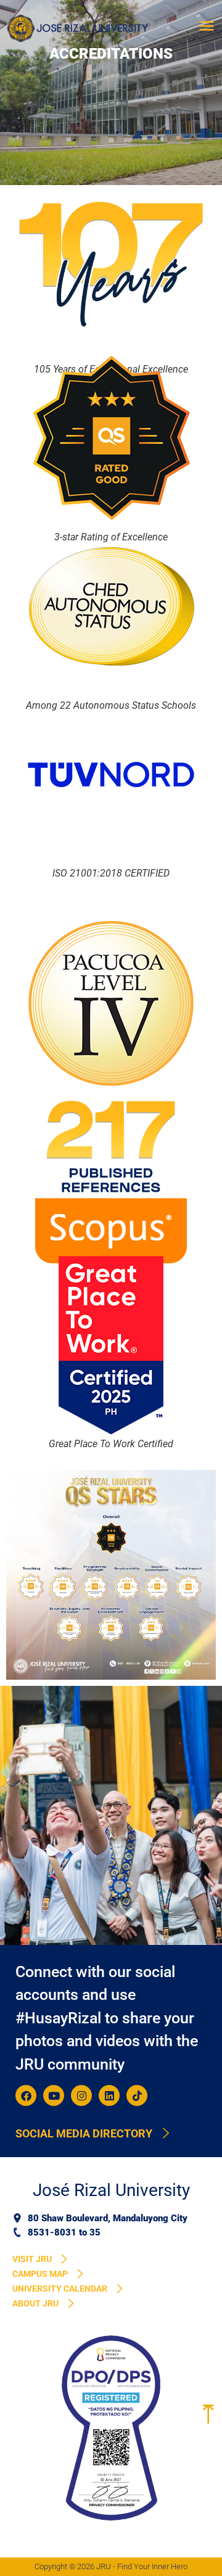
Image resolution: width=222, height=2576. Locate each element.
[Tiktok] (137, 2095)
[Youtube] (54, 2095)
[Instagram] (81, 2095)
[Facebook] (26, 2095)
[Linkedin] (109, 2095)
